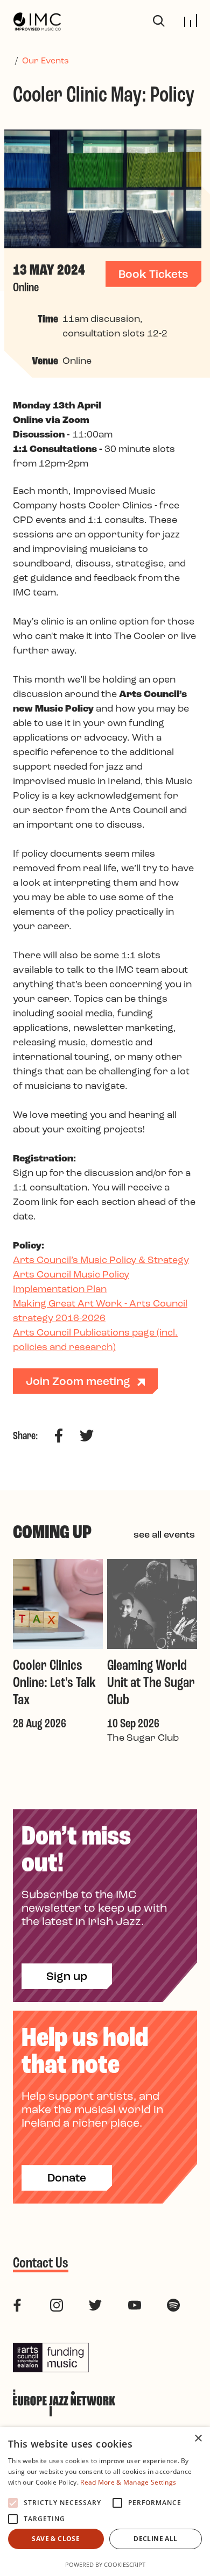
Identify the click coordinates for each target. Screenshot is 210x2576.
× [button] (198, 2439)
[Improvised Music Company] (37, 22)
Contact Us (41, 2264)
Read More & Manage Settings (128, 2482)
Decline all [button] (155, 2539)
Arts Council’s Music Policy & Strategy (101, 1261)
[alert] (105, 2502)
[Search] (159, 21)
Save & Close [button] (56, 2539)
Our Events (45, 61)
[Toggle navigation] (191, 20)
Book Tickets (153, 275)
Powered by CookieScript (105, 2564)
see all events (164, 1535)
